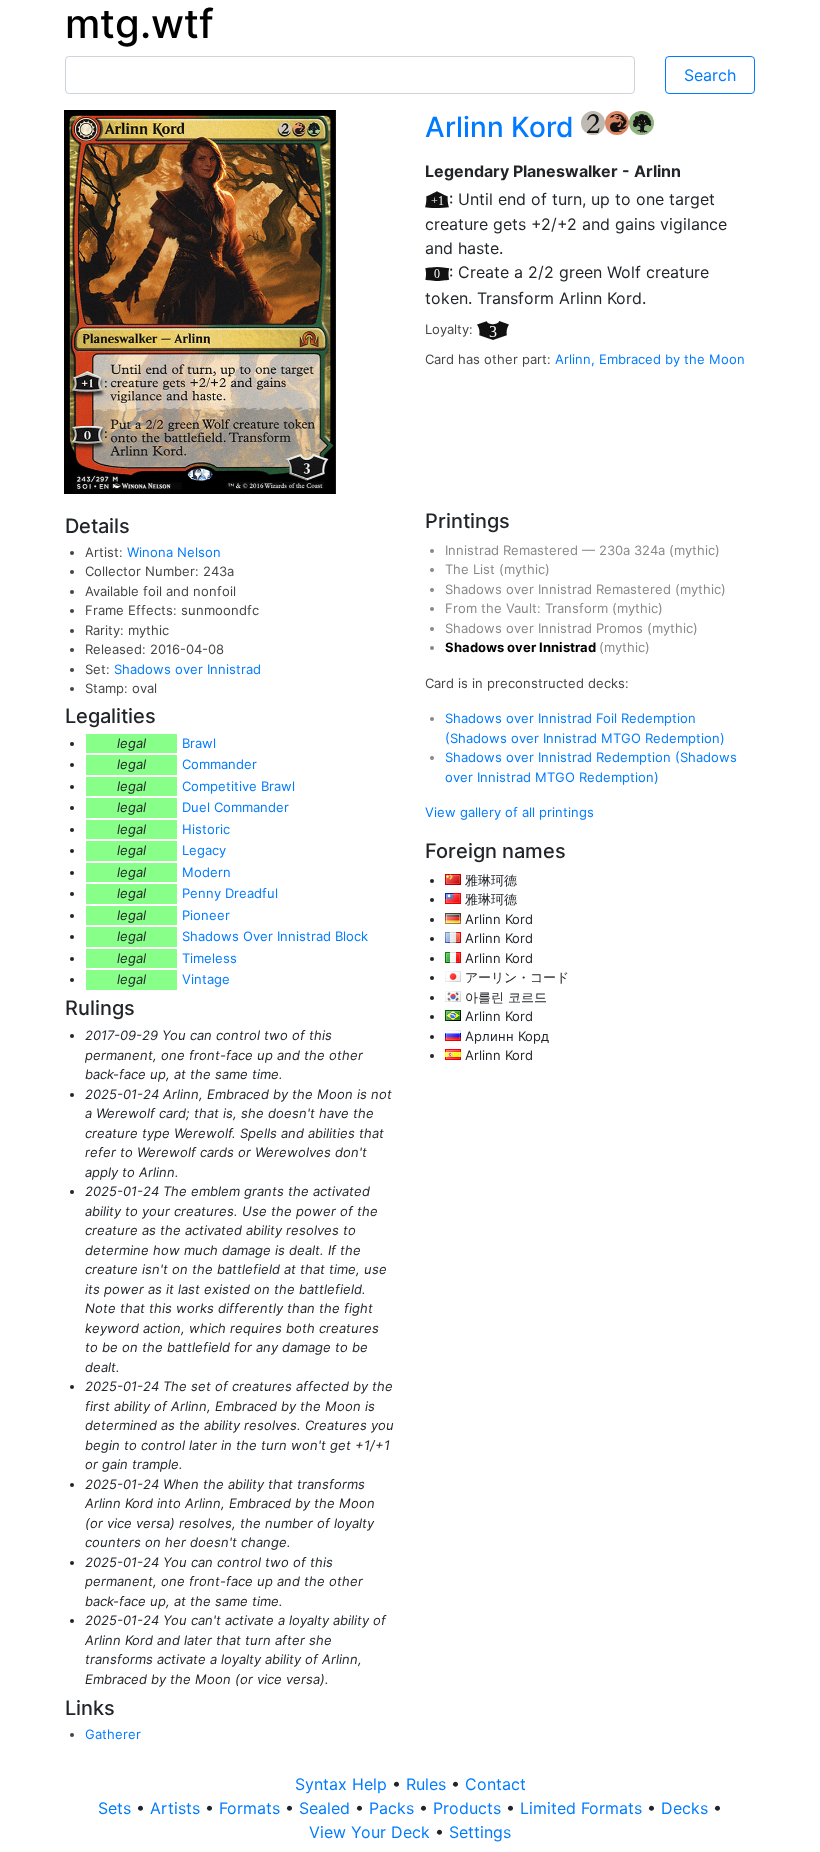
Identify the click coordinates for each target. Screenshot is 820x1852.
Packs (394, 1808)
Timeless (209, 958)
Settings (480, 1832)
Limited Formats (583, 1808)
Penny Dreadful (230, 893)
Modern (206, 872)
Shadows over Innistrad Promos (546, 628)
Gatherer (113, 1734)
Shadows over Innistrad (187, 669)
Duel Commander (235, 807)
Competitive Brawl (238, 786)
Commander (219, 764)
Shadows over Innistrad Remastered (560, 589)
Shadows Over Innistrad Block (275, 936)
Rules (428, 1784)
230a (616, 550)
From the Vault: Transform (528, 608)
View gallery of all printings (509, 812)
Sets (117, 1808)
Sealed (327, 1808)
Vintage (206, 979)
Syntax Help (343, 1784)
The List (472, 569)
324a (651, 550)
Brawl (199, 743)
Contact (495, 1784)
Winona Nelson (174, 552)
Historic (206, 829)
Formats (252, 1808)
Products (469, 1808)
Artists (177, 1808)
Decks (687, 1808)
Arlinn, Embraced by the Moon (650, 359)
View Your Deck (372, 1832)
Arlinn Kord (503, 127)
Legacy (204, 850)
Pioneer (206, 915)
